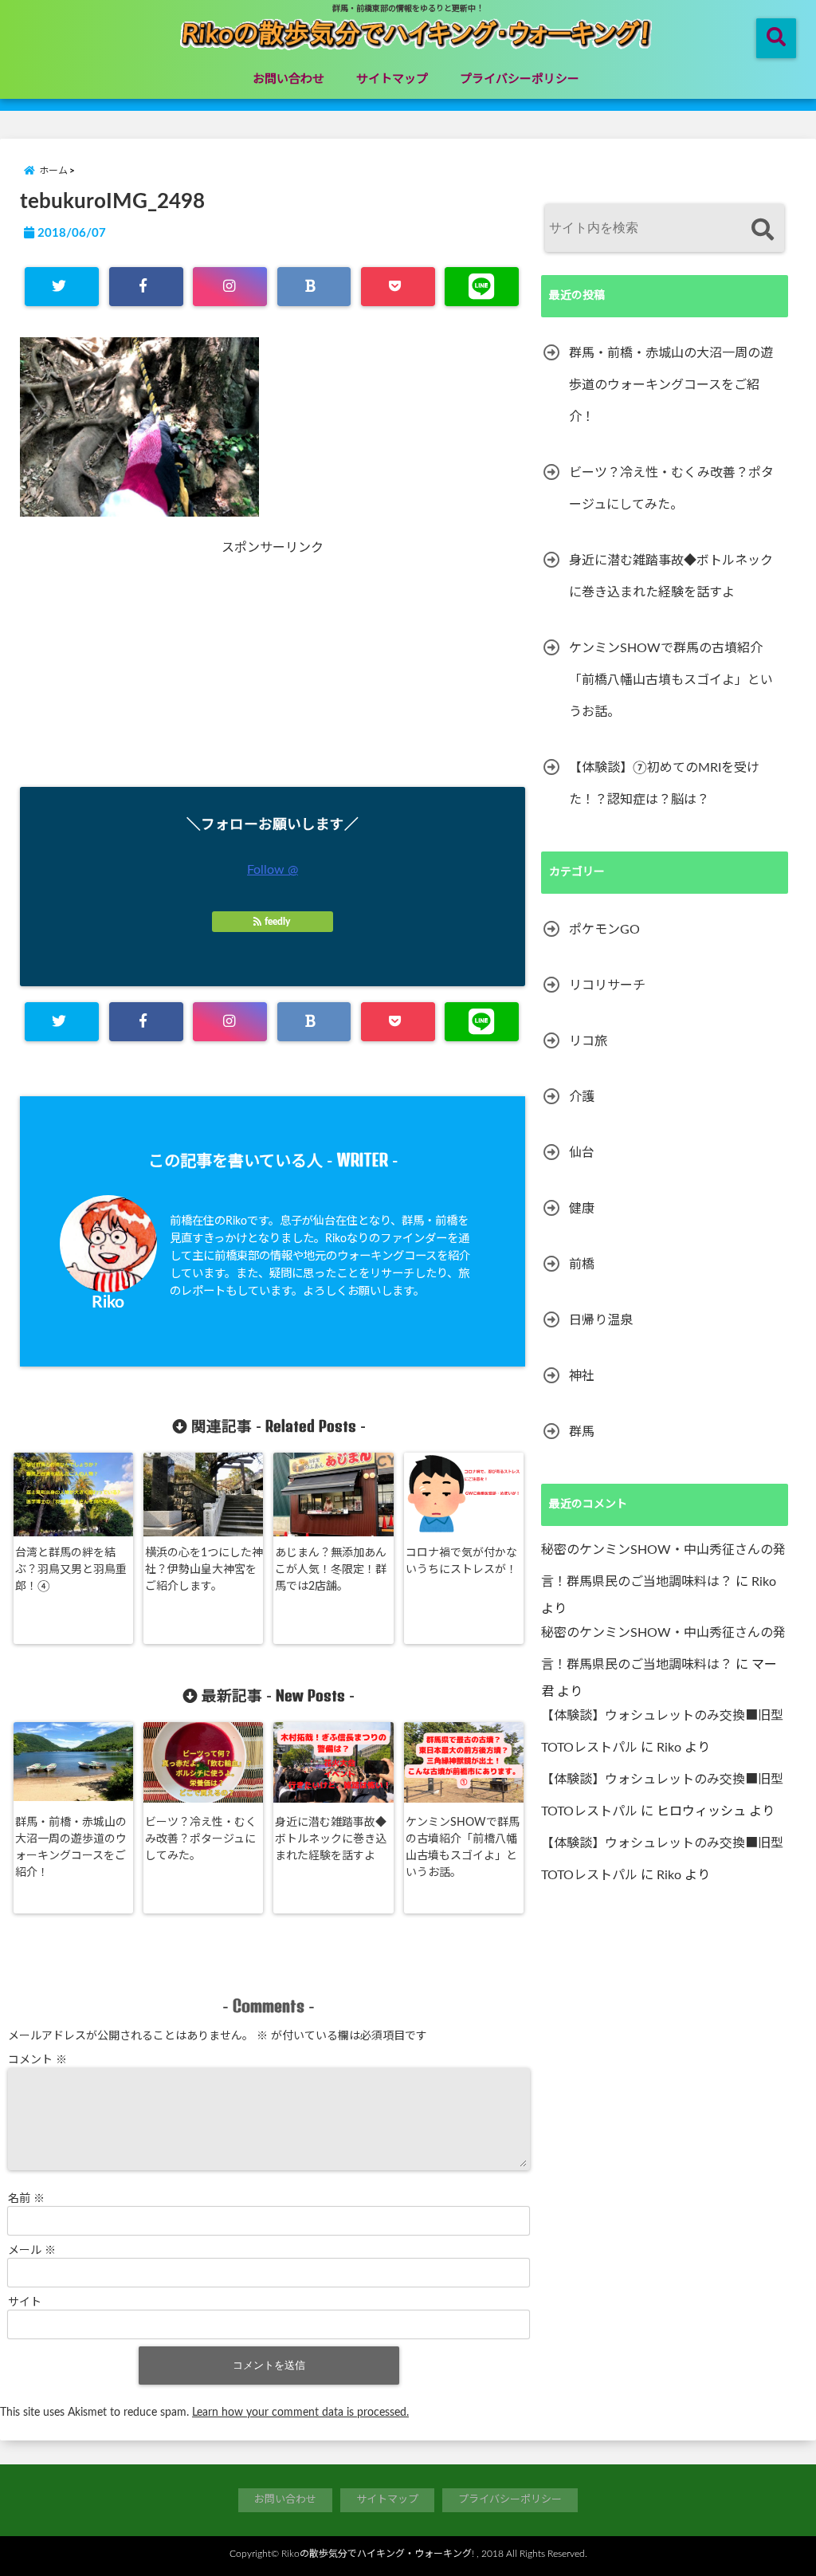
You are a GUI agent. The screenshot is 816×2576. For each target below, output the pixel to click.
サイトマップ (392, 79)
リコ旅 (588, 1041)
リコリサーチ (607, 985)
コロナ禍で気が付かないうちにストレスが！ (461, 1561)
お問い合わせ (288, 79)
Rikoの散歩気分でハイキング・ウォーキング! (378, 2554)
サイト (25, 2303)
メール (32, 2251)
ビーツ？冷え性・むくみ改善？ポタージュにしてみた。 (201, 1839)
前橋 (582, 1264)
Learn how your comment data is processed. (300, 2413)
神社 (582, 1376)
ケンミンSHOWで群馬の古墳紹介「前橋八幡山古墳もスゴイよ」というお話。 (463, 1848)
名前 (26, 2199)
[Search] (762, 230)
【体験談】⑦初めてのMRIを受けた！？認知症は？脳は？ (664, 784)
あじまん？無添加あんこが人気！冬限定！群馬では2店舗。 (331, 1570)
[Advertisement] (162, 667)
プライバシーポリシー (520, 79)
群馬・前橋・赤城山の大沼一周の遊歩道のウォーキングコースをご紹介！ (71, 1848)
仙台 (582, 1153)
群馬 (582, 1432)
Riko (108, 1302)
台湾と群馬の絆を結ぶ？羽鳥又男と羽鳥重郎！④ (71, 1570)
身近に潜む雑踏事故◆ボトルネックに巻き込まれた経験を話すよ (331, 1839)
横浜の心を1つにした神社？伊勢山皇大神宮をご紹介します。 (204, 1570)
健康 (582, 1209)
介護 (582, 1097)
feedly (277, 922)
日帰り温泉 (601, 1320)
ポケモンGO (604, 930)
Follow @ (273, 870)
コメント (37, 2060)
